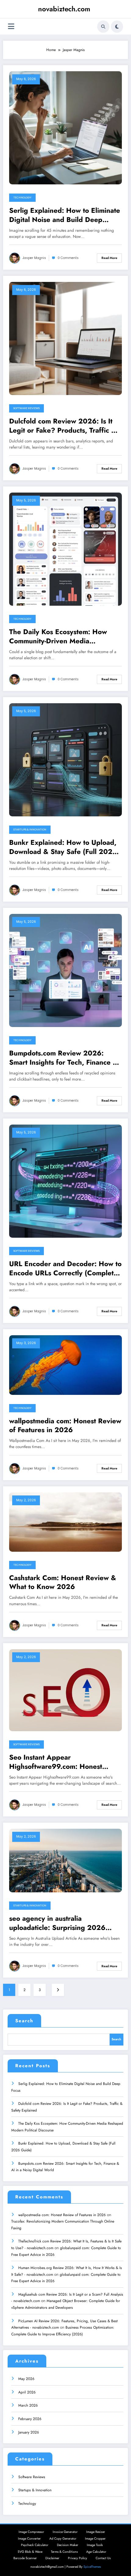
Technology (22, 198)
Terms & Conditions (64, 2552)
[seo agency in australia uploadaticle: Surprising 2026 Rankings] (65, 1860)
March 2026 (28, 2405)
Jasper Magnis (34, 258)
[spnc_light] (117, 27)
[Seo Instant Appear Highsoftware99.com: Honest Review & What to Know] (65, 1690)
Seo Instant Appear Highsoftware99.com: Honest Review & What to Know (56, 1762)
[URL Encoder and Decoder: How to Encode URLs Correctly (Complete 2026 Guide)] (65, 1181)
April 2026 (27, 2392)
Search (24, 2021)
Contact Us (103, 2558)
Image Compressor (31, 2532)
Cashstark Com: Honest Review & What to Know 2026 (63, 1582)
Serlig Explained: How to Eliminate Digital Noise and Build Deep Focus (65, 215)
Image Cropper (95, 2539)
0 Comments (68, 258)
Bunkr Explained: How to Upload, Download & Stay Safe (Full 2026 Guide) (63, 847)
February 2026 (30, 2419)
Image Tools (95, 2545)
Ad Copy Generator (63, 2539)
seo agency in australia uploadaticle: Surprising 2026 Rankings (57, 1923)
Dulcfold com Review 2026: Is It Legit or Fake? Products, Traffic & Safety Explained (63, 426)
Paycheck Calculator (35, 2545)
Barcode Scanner (25, 2558)
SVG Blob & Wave (30, 2552)
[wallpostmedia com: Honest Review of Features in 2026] (65, 1365)
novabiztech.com (64, 9)
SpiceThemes (92, 2567)
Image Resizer (96, 2532)
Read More (109, 258)
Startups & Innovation (30, 830)
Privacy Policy (78, 2558)
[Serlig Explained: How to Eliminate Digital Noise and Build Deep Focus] (65, 128)
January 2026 (29, 2432)
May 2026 (26, 2379)
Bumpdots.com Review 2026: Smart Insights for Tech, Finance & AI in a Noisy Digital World (64, 1058)
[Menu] (11, 26)
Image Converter (29, 2539)
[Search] (103, 27)
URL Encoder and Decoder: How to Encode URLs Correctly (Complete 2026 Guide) (65, 1268)
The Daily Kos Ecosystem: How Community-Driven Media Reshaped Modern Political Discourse (58, 636)
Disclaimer (52, 2558)
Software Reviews (27, 408)
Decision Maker (68, 2545)
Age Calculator (96, 2552)
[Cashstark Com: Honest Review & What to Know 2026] (65, 1521)
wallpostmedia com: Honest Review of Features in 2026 (65, 1426)
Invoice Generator (65, 2532)
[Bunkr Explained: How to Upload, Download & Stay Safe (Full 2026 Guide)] (65, 759)
